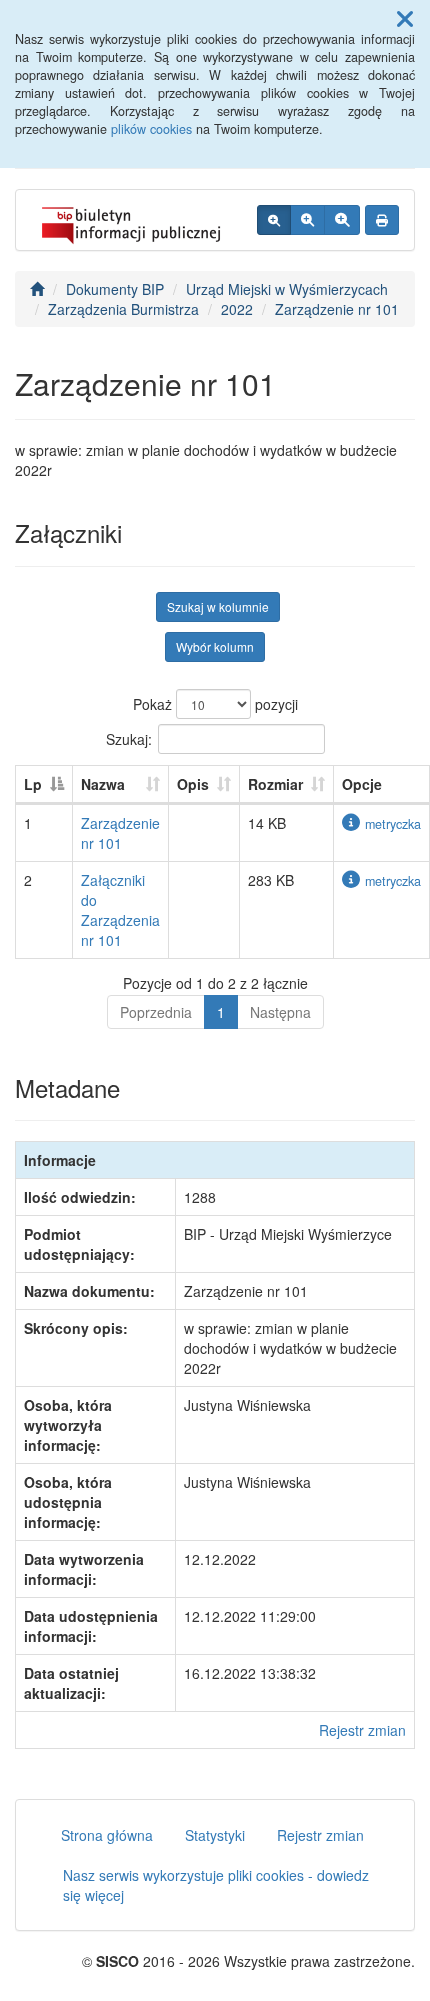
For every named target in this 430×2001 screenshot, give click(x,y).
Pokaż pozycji (215, 704)
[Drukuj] (382, 220)
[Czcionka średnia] (307, 220)
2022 (237, 309)
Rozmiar (275, 784)
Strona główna (107, 1835)
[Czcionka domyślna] (274, 220)
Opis (193, 784)
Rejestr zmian (362, 1730)
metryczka (393, 824)
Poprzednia (156, 1012)
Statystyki (215, 1835)
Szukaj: (129, 738)
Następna (280, 1012)
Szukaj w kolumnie (218, 606)
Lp (33, 784)
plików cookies (151, 129)
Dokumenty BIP (115, 289)
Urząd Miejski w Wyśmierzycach (287, 289)
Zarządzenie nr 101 (337, 309)
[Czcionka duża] (342, 220)
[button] (405, 18)
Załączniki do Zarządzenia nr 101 (120, 910)
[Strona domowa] (37, 289)
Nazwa (103, 784)
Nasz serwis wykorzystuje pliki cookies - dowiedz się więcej (216, 1885)
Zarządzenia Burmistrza (123, 309)
